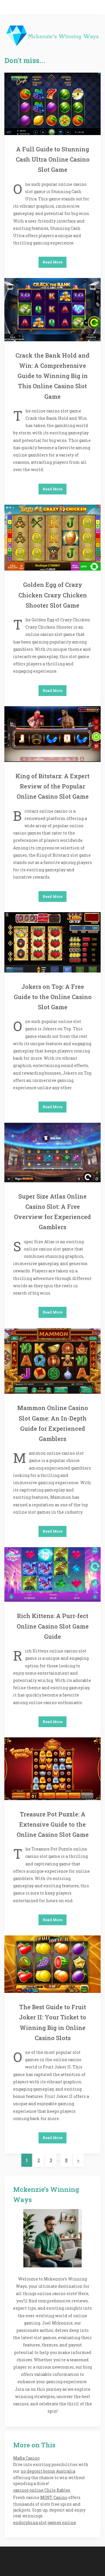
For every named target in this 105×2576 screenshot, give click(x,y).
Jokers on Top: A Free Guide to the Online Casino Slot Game (53, 997)
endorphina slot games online (45, 2522)
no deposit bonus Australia (48, 2471)
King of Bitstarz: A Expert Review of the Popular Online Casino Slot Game (52, 786)
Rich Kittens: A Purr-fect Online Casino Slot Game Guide (53, 1626)
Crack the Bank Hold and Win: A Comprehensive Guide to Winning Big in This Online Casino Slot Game (52, 376)
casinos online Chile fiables (42, 2490)
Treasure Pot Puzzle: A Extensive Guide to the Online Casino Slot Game (53, 1824)
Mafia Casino (26, 2458)
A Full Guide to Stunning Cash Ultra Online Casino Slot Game (53, 159)
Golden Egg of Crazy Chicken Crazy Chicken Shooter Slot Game (53, 595)
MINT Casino (54, 2497)
